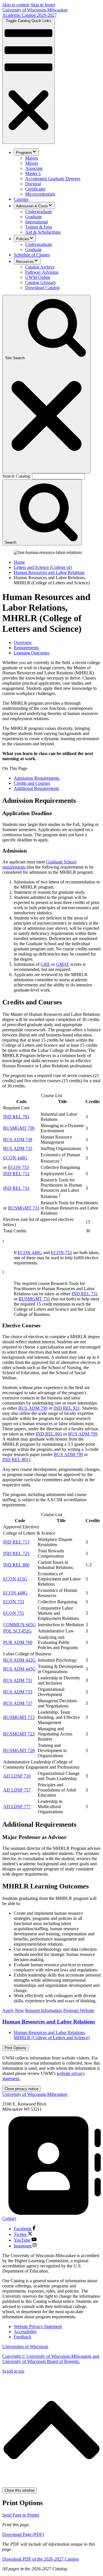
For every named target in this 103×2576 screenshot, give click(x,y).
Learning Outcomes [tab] (32, 653)
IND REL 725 (16, 1553)
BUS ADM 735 (18, 1148)
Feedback (22, 2337)
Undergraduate (39, 211)
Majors (31, 158)
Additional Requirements (36, 788)
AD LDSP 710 (17, 1776)
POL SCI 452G (17, 1631)
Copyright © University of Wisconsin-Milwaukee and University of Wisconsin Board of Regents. (51, 2359)
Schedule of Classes (32, 255)
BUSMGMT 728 (19, 1750)
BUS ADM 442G (19, 1660)
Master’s (33, 173)
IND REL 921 (67, 1408)
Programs (24, 153)
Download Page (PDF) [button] (23, 2534)
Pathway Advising (42, 272)
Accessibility (25, 2332)
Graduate (33, 217)
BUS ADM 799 (33, 1408)
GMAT (63, 964)
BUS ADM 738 (18, 1140)
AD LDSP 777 (17, 1807)
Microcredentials (40, 194)
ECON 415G (15, 1579)
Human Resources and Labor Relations (49, 572)
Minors (32, 163)
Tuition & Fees (39, 227)
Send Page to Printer (21, 2515)
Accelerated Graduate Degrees (53, 179)
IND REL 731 (16, 1188)
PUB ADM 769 (18, 1642)
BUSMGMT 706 (19, 1128)
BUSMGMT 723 (19, 1734)
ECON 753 (18, 1167)
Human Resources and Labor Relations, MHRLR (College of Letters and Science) (52, 2035)
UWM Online (38, 277)
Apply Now (13, 2010)
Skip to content (16, 5)
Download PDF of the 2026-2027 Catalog (40, 2559)
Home (19, 562)
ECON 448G (15, 1158)
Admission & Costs (32, 206)
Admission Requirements (37, 778)
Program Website (79, 2010)
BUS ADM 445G (19, 1669)
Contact (9, 2218)
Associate (34, 168)
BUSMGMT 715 (19, 1717)
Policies (23, 239)
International (36, 222)
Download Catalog (42, 288)
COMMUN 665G (20, 1625)
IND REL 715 (16, 1542)
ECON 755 (14, 1613)
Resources (25, 262)
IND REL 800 (16, 1565)
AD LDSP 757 (17, 1790)
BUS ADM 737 (18, 1703)
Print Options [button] (15, 2048)
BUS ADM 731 (18, 1680)
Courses (21, 199)
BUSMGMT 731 (24, 1208)
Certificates (35, 189)
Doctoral (33, 184)
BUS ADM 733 (18, 1692)
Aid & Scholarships (43, 232)
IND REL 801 (49, 1434)
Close (21, 2089)
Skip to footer (43, 5)
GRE (45, 964)
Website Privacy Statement (38, 2326)
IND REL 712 (16, 1174)
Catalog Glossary (41, 282)
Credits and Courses (32, 783)
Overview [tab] (23, 642)
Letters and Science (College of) (43, 567)
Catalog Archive (40, 267)
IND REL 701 (16, 1117)
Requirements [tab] (26, 648)
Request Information (44, 2010)
